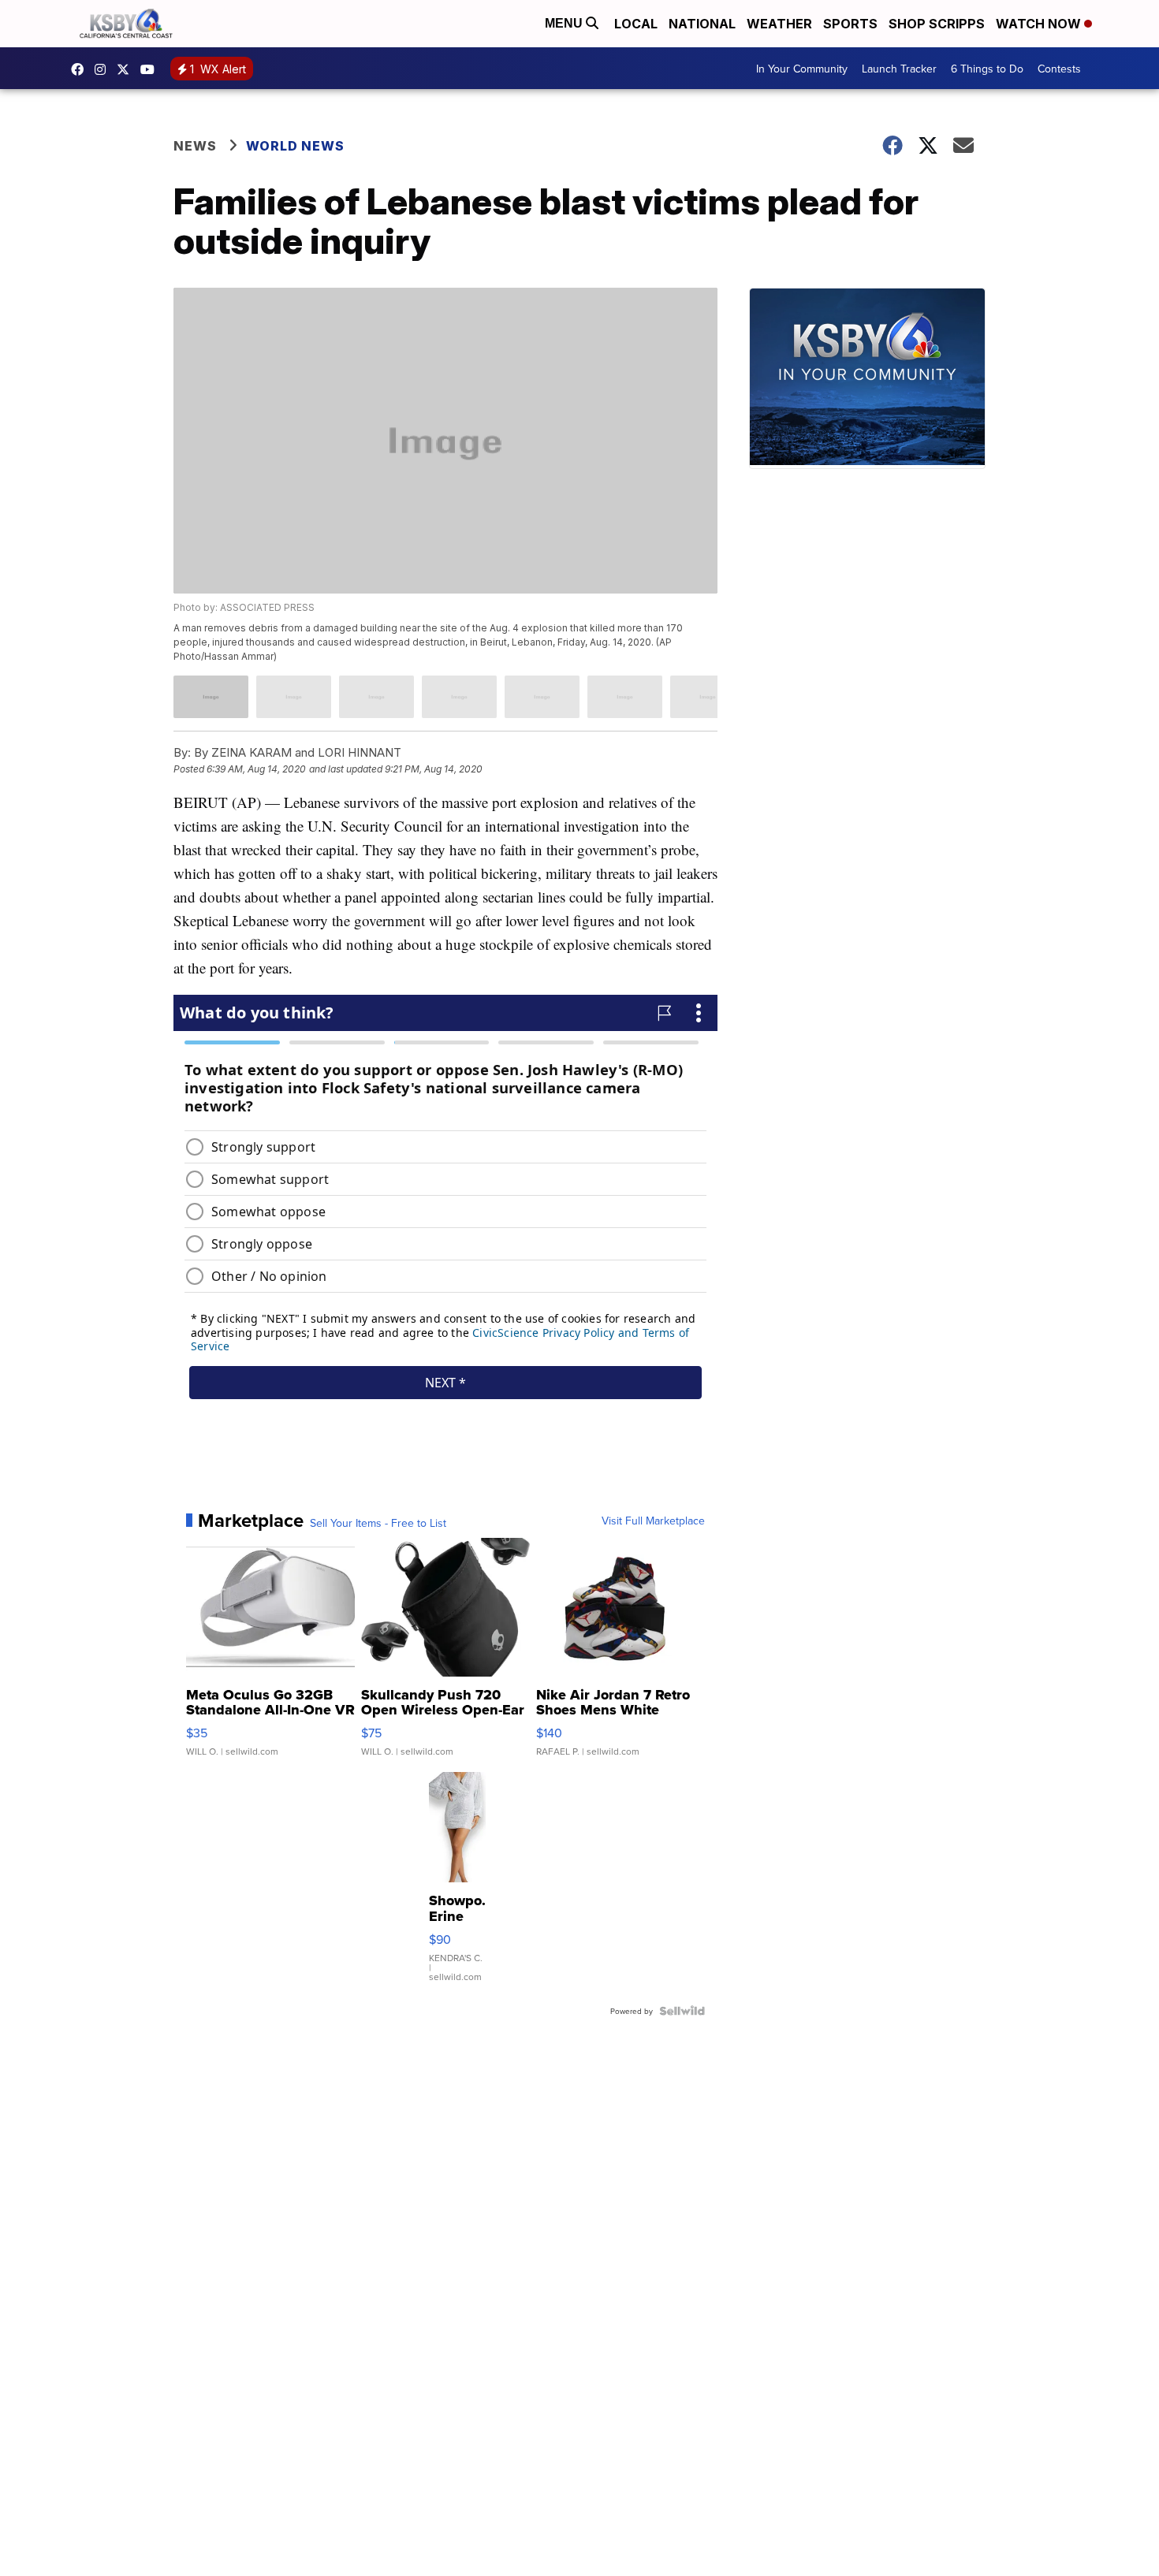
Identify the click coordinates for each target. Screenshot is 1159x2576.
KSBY (127, 69)
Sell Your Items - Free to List (378, 1523)
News (195, 146)
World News (295, 146)
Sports (850, 24)
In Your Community (802, 69)
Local (636, 24)
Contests (1059, 69)
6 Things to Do (987, 69)
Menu (565, 23)
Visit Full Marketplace (653, 1521)
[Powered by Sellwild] (682, 2011)
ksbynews (81, 69)
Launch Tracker (899, 69)
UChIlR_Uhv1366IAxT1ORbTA (151, 69)
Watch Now (1040, 24)
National (702, 24)
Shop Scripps (937, 24)
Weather (779, 24)
